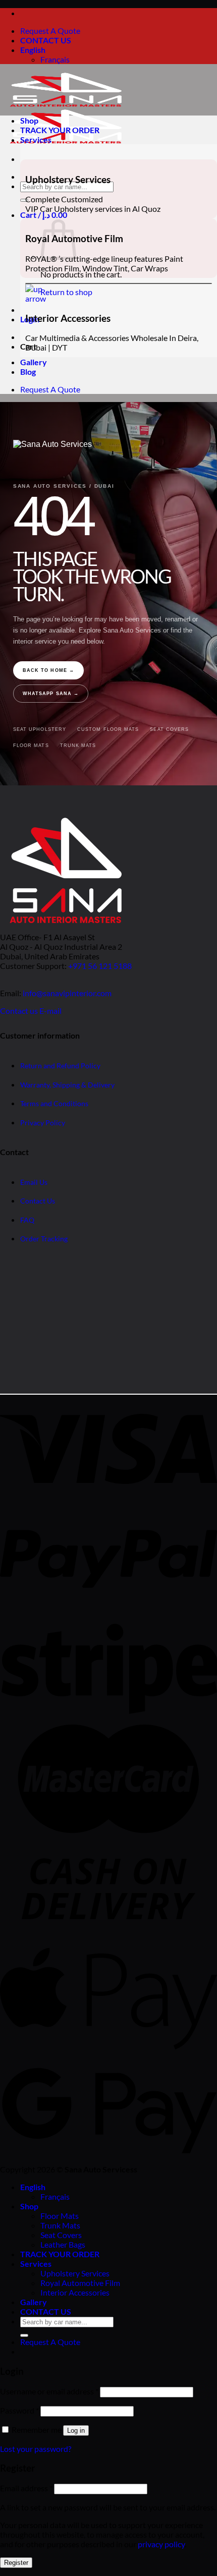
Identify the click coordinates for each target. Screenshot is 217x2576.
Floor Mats (31, 746)
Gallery (34, 362)
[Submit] (24, 200)
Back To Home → (48, 670)
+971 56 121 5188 (100, 966)
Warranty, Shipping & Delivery (67, 1085)
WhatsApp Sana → (51, 694)
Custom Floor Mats (108, 729)
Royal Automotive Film (80, 2283)
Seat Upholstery (40, 729)
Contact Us (38, 1201)
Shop (29, 120)
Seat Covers (169, 729)
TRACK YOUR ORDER (60, 130)
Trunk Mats (78, 746)
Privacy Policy (43, 1123)
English (33, 50)
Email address (26, 2488)
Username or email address (49, 2391)
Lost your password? (36, 2449)
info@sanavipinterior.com (67, 993)
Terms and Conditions (54, 1104)
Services (36, 139)
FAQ (27, 1220)
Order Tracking (44, 1239)
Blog (28, 371)
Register (16, 2563)
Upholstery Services (75, 2273)
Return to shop (66, 292)
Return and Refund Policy (60, 1066)
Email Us (34, 1182)
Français (55, 59)
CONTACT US (46, 40)
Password (19, 2410)
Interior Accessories (75, 2292)
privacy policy (161, 2544)
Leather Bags (63, 2244)
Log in (76, 2430)
